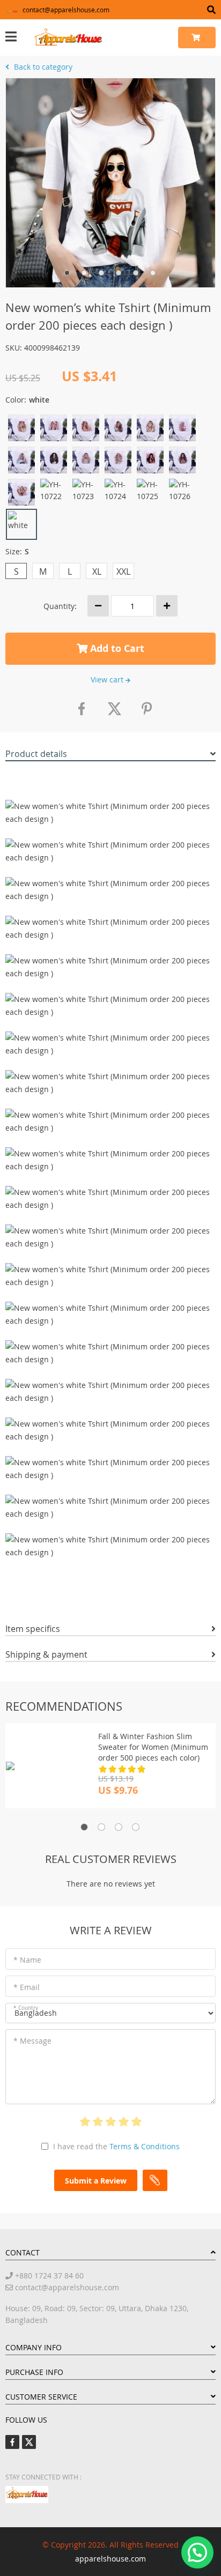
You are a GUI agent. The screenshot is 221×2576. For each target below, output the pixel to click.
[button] (197, 2552)
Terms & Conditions (145, 2146)
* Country (26, 2008)
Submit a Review (96, 2181)
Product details (36, 754)
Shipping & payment (46, 1654)
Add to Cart (116, 648)
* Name (27, 1960)
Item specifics (33, 1629)
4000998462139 (52, 348)
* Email (27, 1987)
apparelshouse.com (110, 2559)
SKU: (14, 348)
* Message (32, 2041)
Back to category (42, 67)
